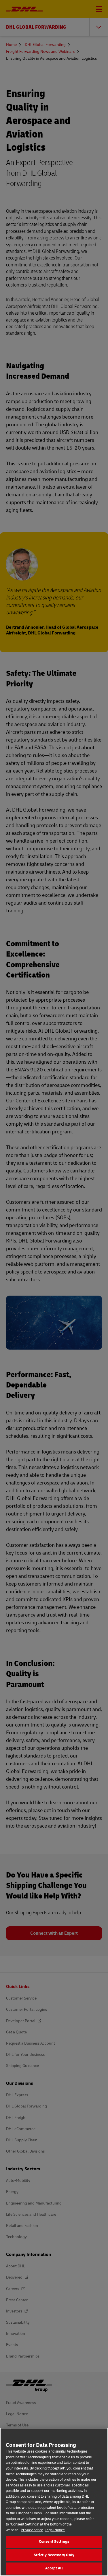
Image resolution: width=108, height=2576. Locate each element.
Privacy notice (32, 2530)
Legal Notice (55, 2530)
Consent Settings (54, 2542)
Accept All (54, 2568)
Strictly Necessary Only (54, 2555)
